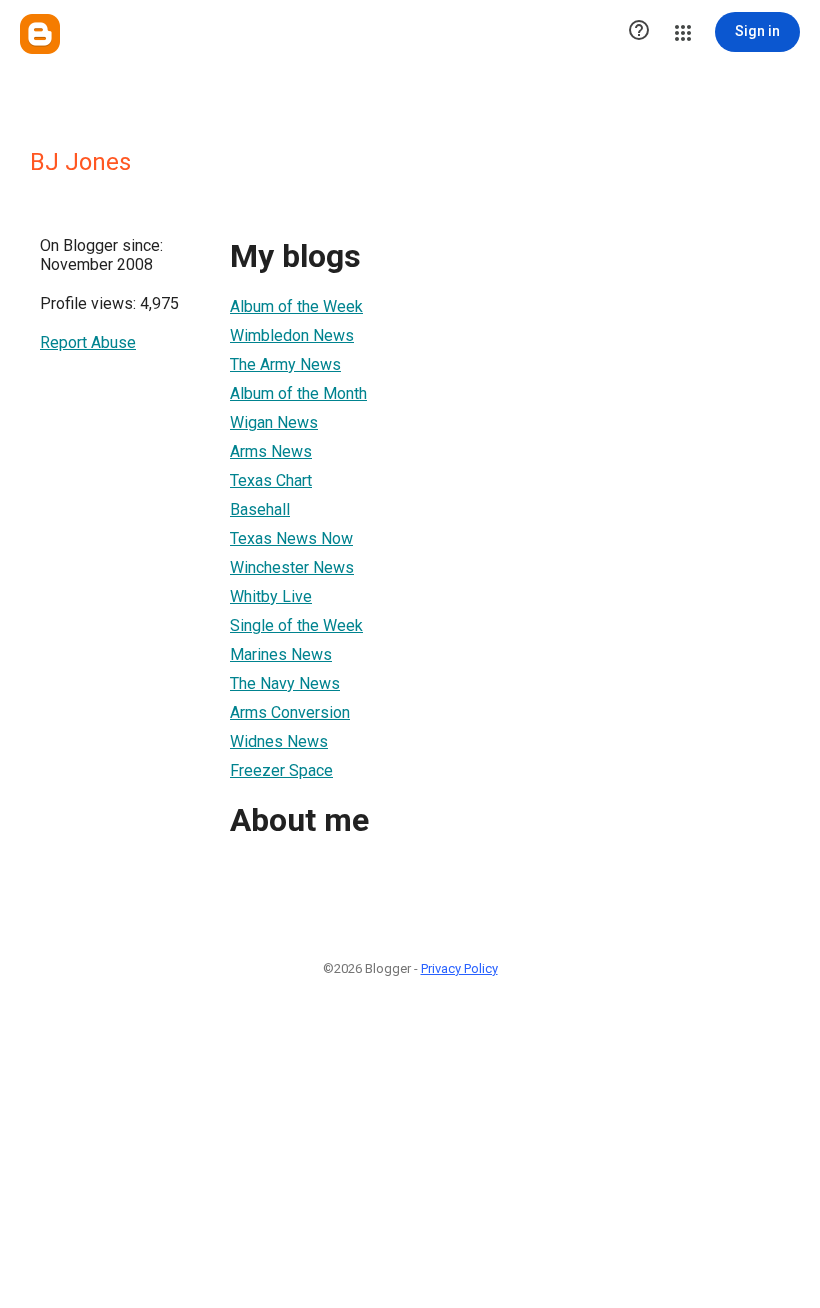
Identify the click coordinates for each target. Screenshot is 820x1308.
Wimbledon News (292, 335)
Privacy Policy (459, 968)
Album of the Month (298, 393)
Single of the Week (296, 625)
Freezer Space (281, 770)
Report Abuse (88, 342)
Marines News (281, 654)
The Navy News (285, 683)
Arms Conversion (290, 712)
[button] (639, 32)
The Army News (285, 364)
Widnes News (279, 741)
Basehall (260, 509)
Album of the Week (296, 306)
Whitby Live (271, 596)
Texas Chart (271, 480)
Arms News (271, 451)
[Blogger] (40, 34)
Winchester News (292, 567)
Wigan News (274, 422)
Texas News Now (291, 538)
